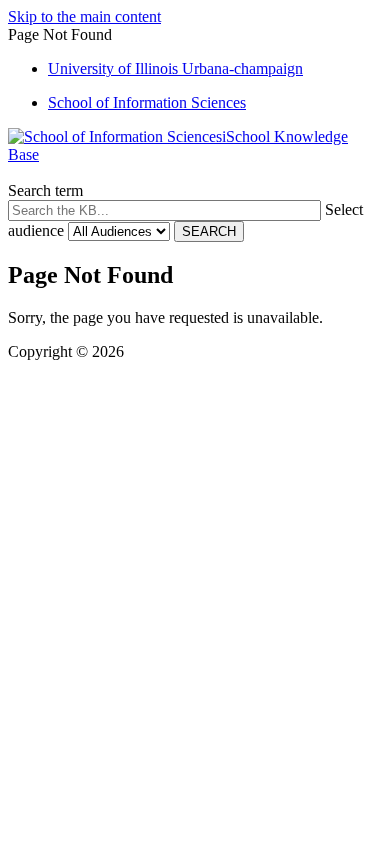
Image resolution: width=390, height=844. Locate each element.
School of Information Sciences (147, 102)
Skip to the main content (84, 16)
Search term (45, 190)
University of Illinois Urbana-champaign (175, 68)
